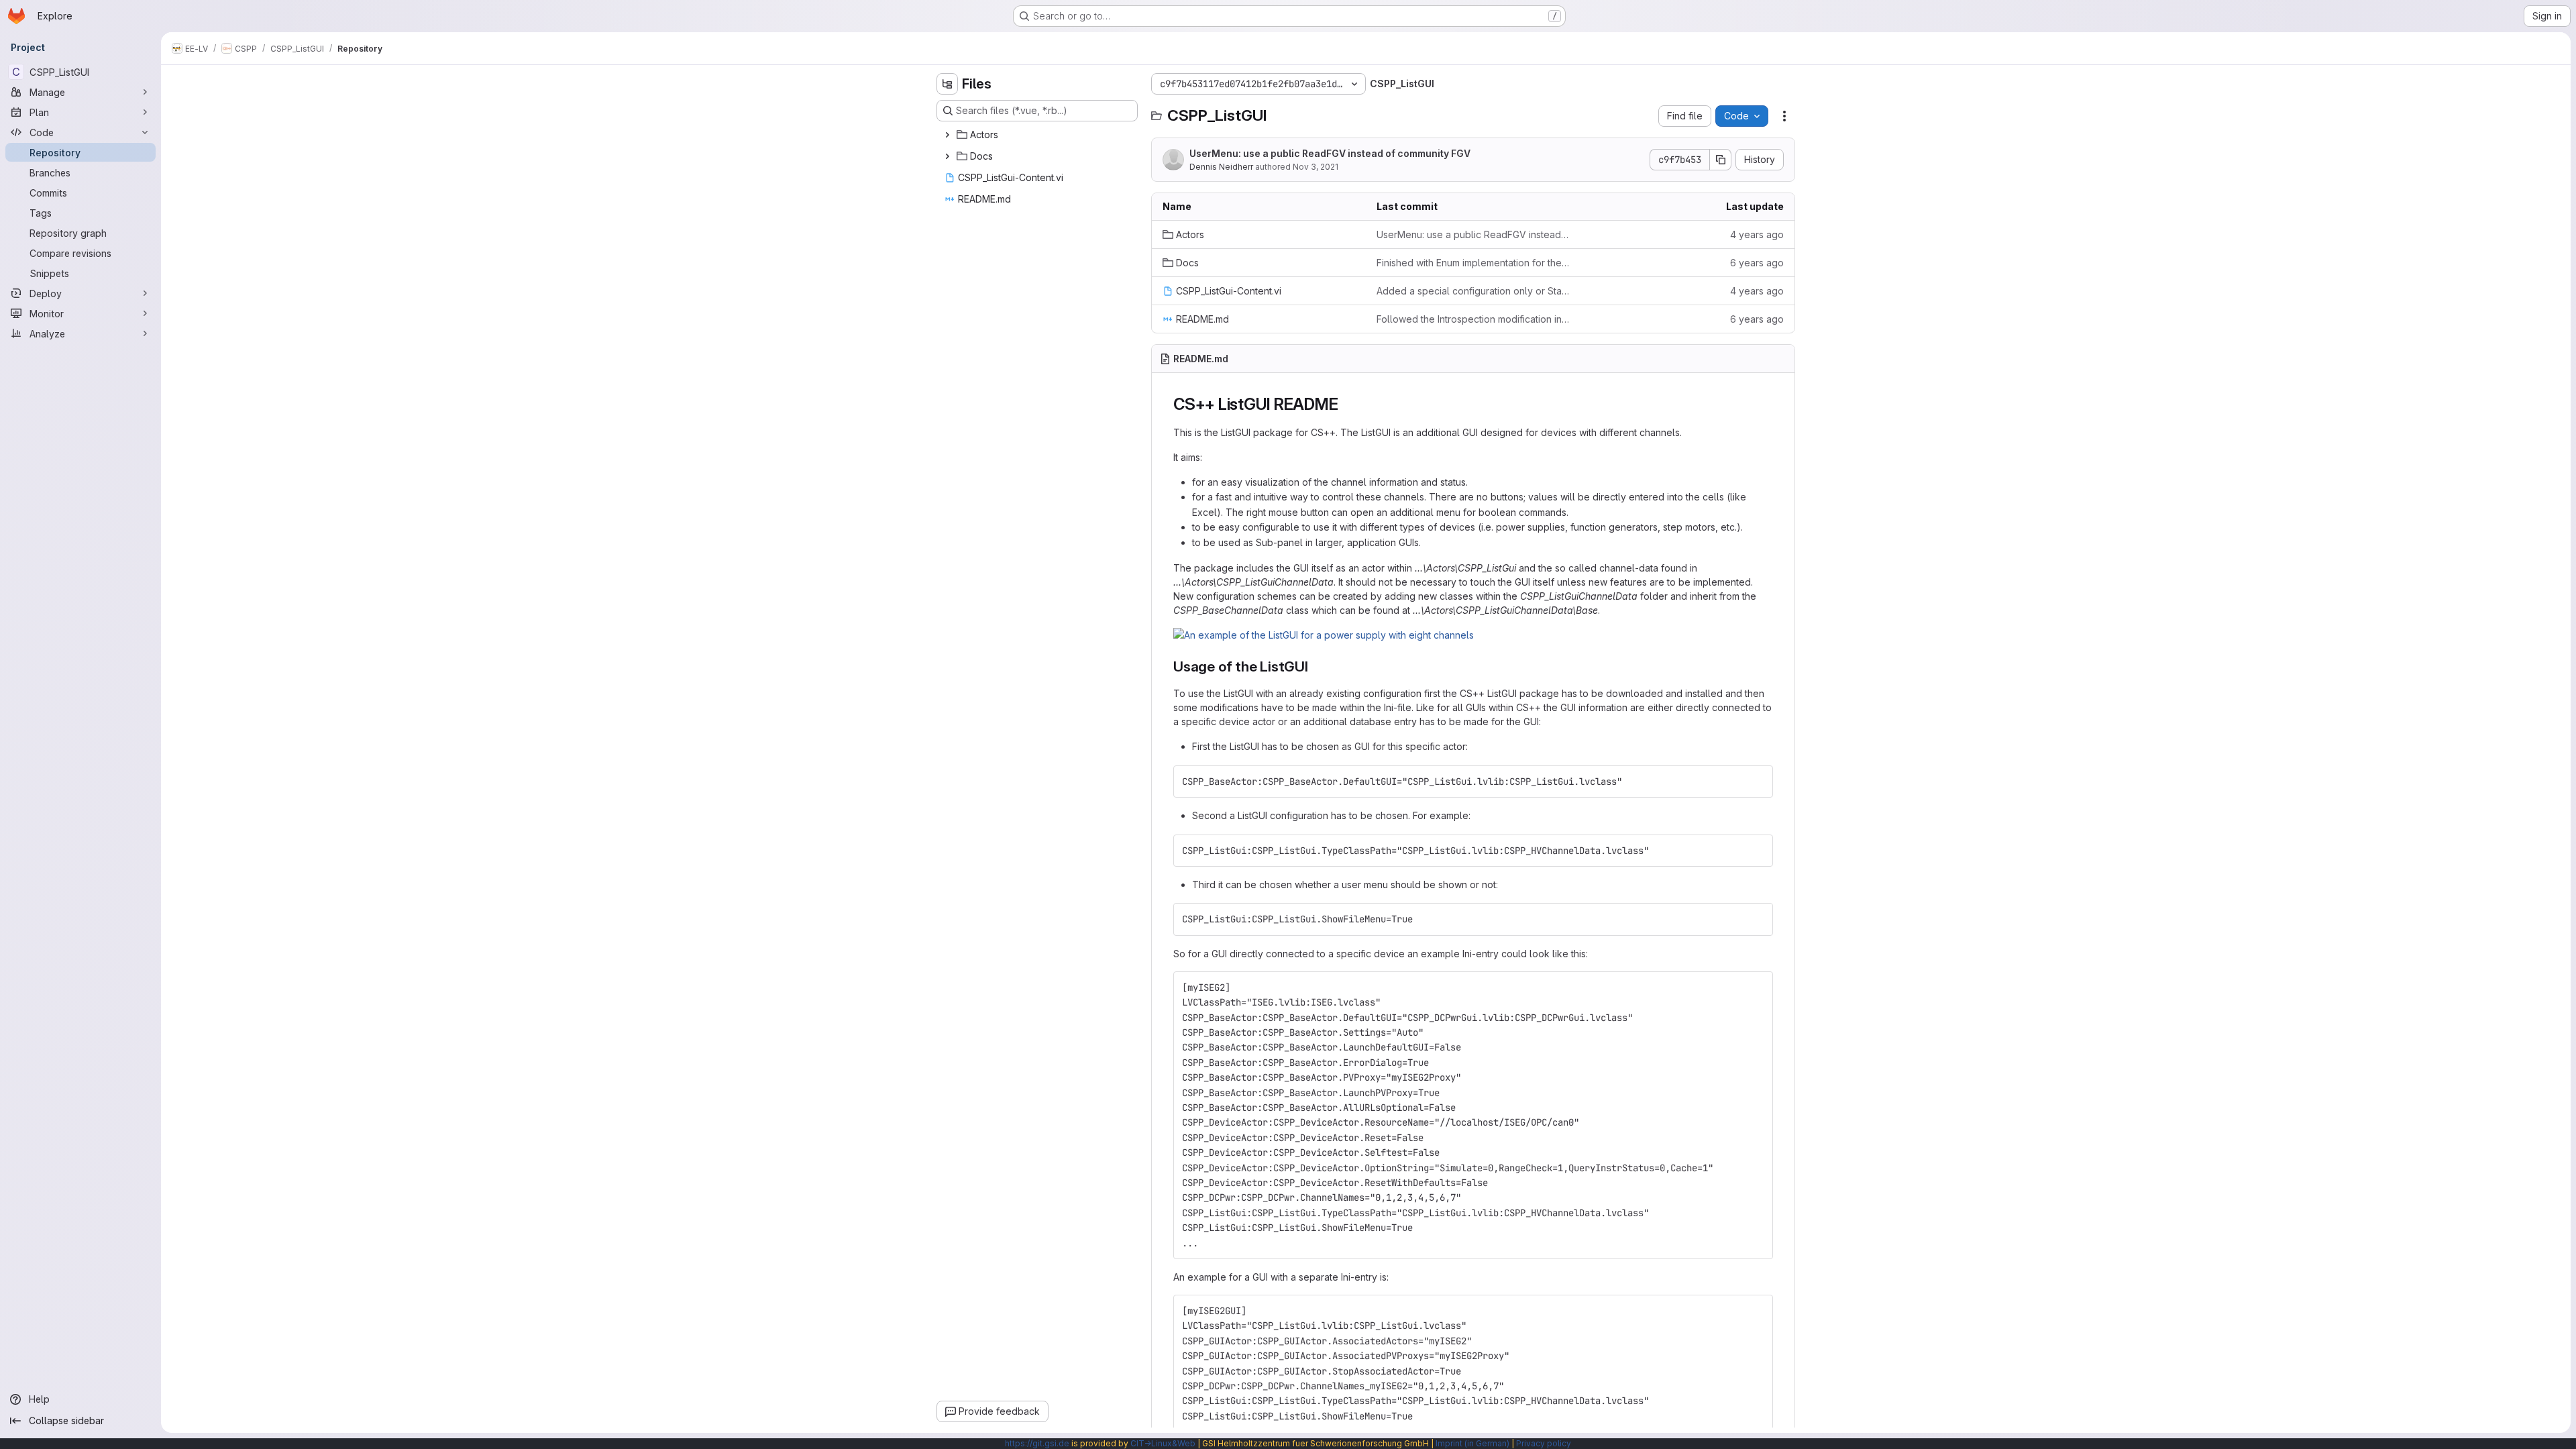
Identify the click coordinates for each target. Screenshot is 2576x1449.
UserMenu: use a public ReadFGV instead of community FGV (1330, 153)
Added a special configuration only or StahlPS (1473, 291)
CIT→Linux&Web (1163, 1443)
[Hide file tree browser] (947, 84)
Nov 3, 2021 (1316, 167)
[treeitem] (1038, 135)
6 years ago (1757, 263)
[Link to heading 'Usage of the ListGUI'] (1316, 666)
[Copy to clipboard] (1757, 782)
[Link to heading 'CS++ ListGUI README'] (1346, 404)
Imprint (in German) (1472, 1443)
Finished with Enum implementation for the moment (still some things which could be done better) (1473, 263)
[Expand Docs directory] (947, 156)
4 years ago (1757, 234)
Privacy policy (1544, 1443)
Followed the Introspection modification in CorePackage (1473, 319)
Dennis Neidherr (1221, 167)
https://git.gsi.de (1037, 1443)
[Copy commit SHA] (1721, 160)
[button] (1324, 635)
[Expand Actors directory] (947, 135)
